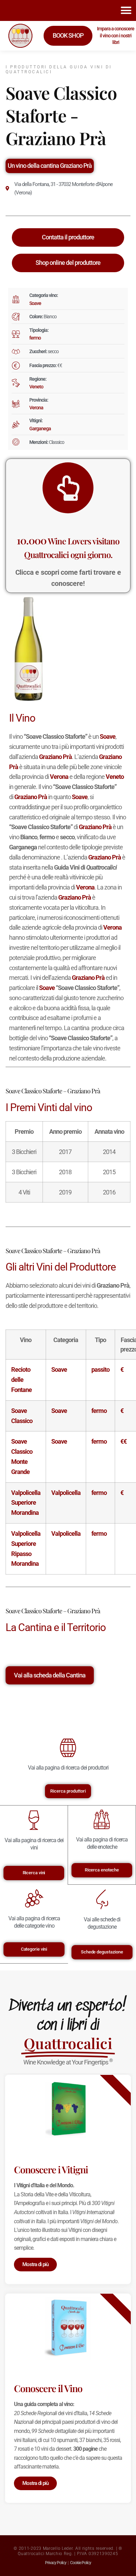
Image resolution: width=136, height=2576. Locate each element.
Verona (36, 408)
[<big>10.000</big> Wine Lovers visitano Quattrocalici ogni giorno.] (68, 488)
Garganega (40, 429)
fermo (35, 338)
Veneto (36, 387)
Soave (35, 303)
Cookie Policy (81, 2563)
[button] (126, 10)
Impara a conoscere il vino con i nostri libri (116, 35)
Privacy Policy (56, 2563)
